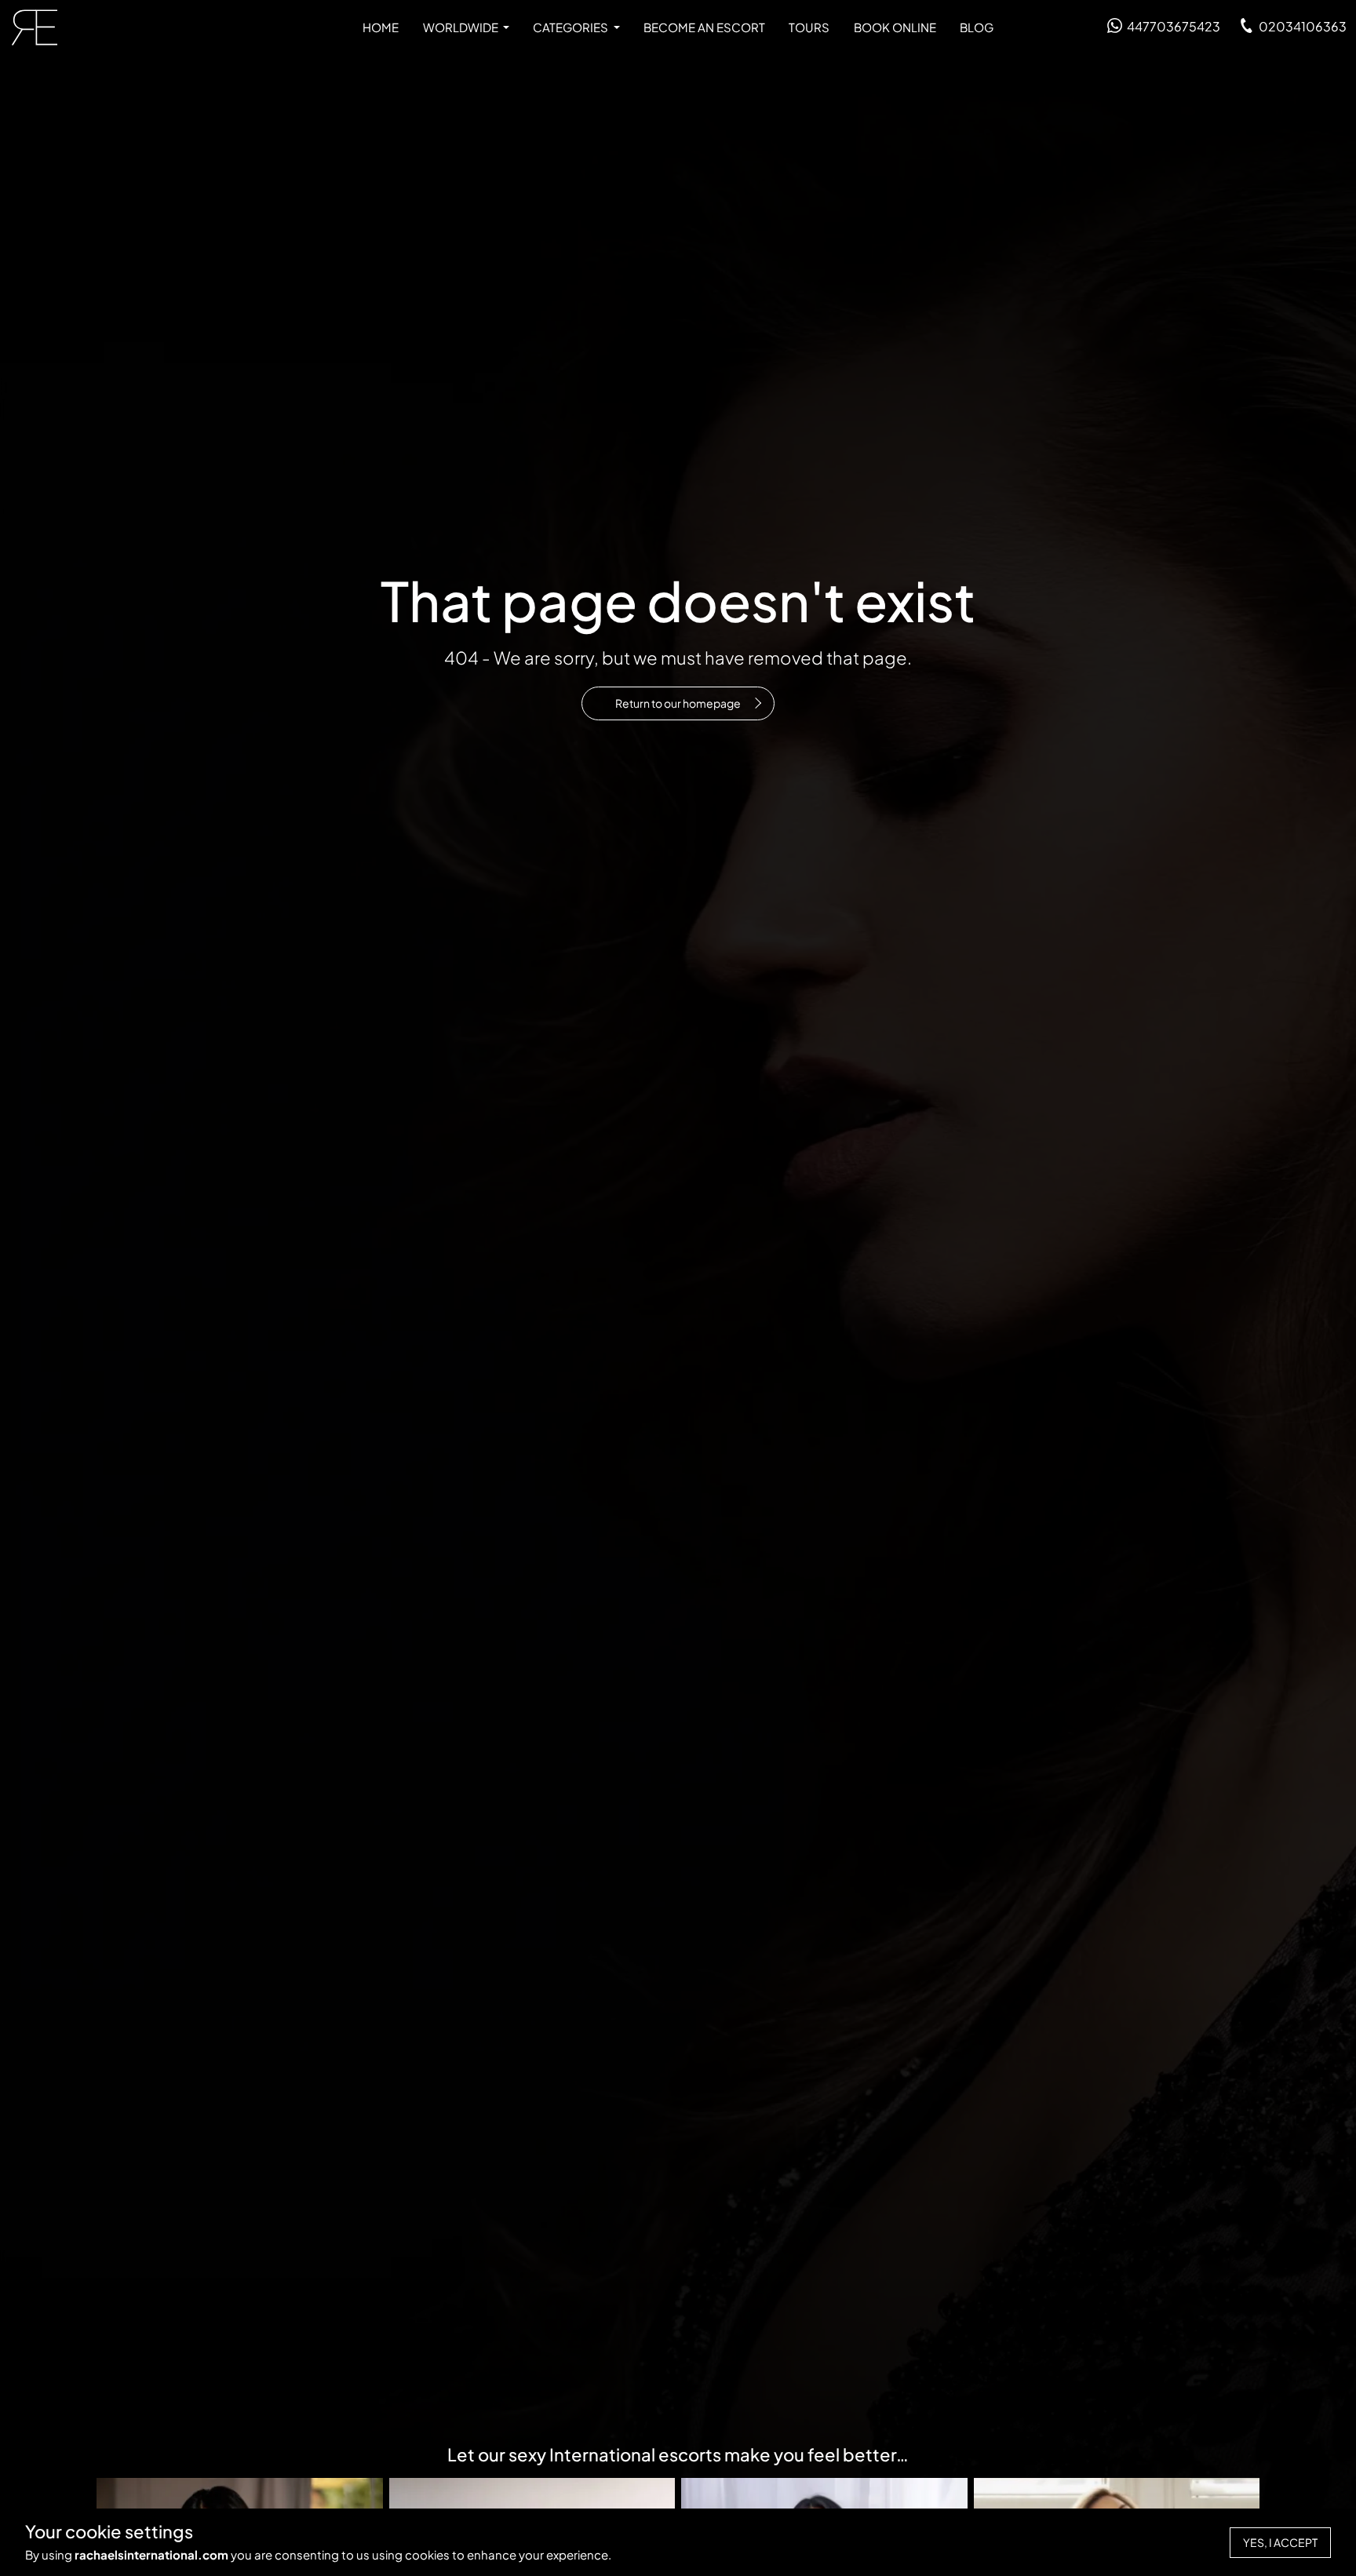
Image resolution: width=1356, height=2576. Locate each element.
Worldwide (462, 27)
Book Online (895, 27)
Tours (809, 27)
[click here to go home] (35, 27)
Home (381, 27)
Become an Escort (704, 27)
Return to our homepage (678, 703)
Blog (977, 27)
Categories (572, 27)
